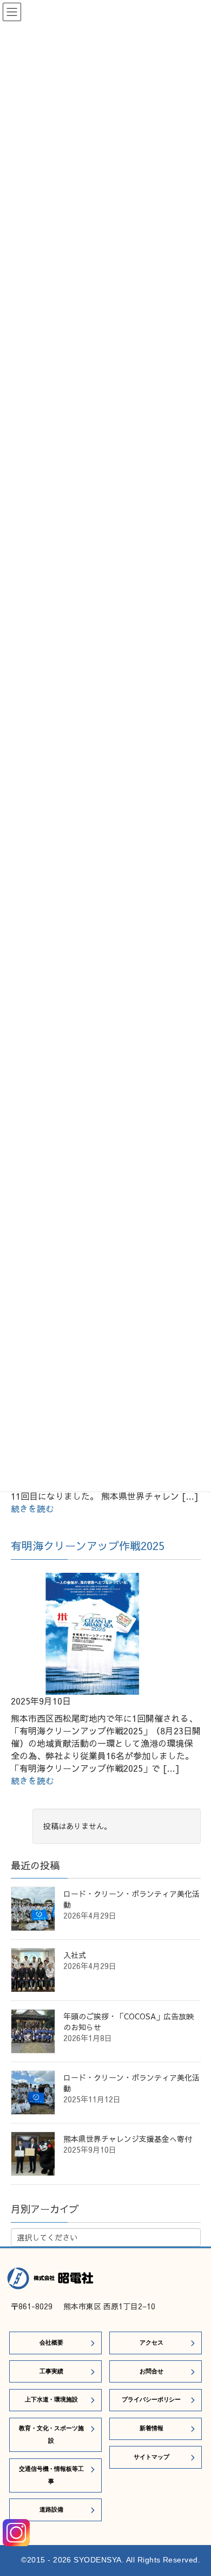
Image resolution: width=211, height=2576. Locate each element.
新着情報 (151, 2428)
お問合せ (151, 2371)
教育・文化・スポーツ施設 (51, 2434)
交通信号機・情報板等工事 (51, 2475)
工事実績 (51, 2371)
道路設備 (51, 2509)
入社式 (75, 1955)
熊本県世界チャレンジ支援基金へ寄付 (128, 2139)
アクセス (151, 2342)
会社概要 (51, 2342)
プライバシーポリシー (151, 2399)
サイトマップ (151, 2457)
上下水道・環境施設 (51, 2399)
